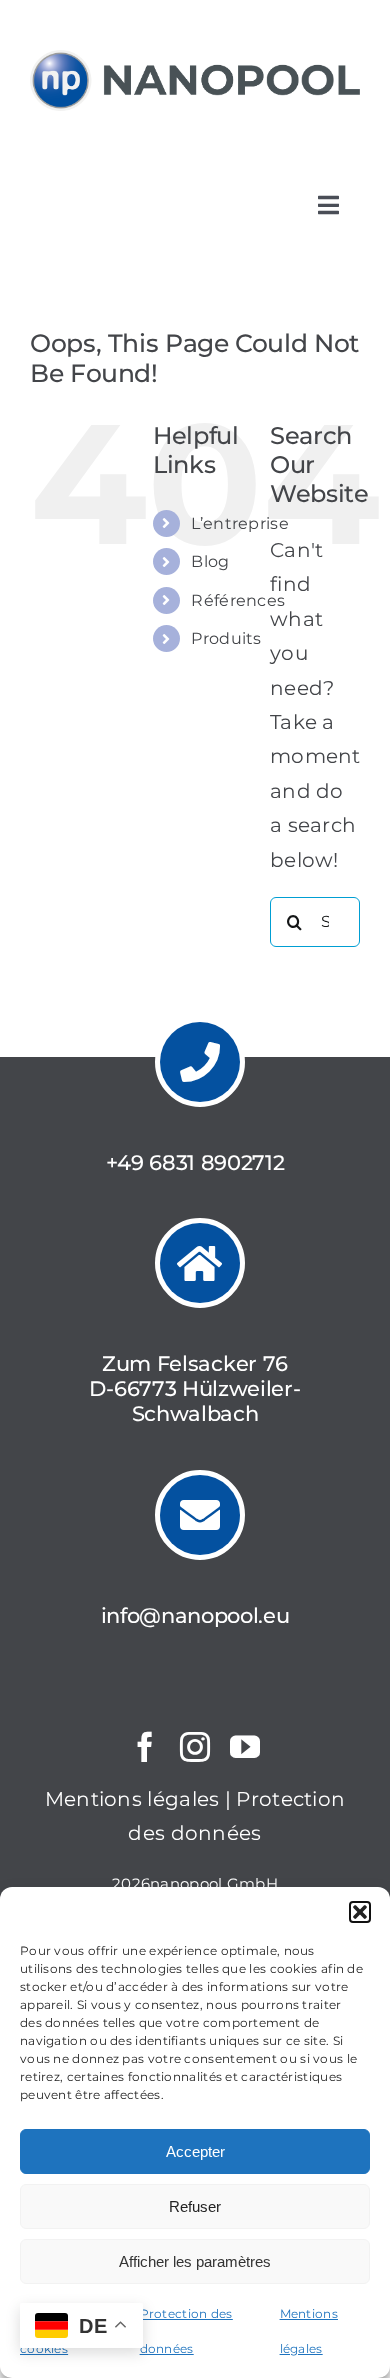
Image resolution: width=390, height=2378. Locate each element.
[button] (360, 1912)
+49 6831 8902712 (195, 1162)
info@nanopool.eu (195, 1615)
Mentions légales (132, 1799)
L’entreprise (240, 523)
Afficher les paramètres (195, 2261)
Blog (210, 561)
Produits (226, 638)
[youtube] (245, 1747)
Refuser (195, 2206)
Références (238, 600)
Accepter (195, 2151)
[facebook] (145, 1747)
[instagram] (195, 1747)
